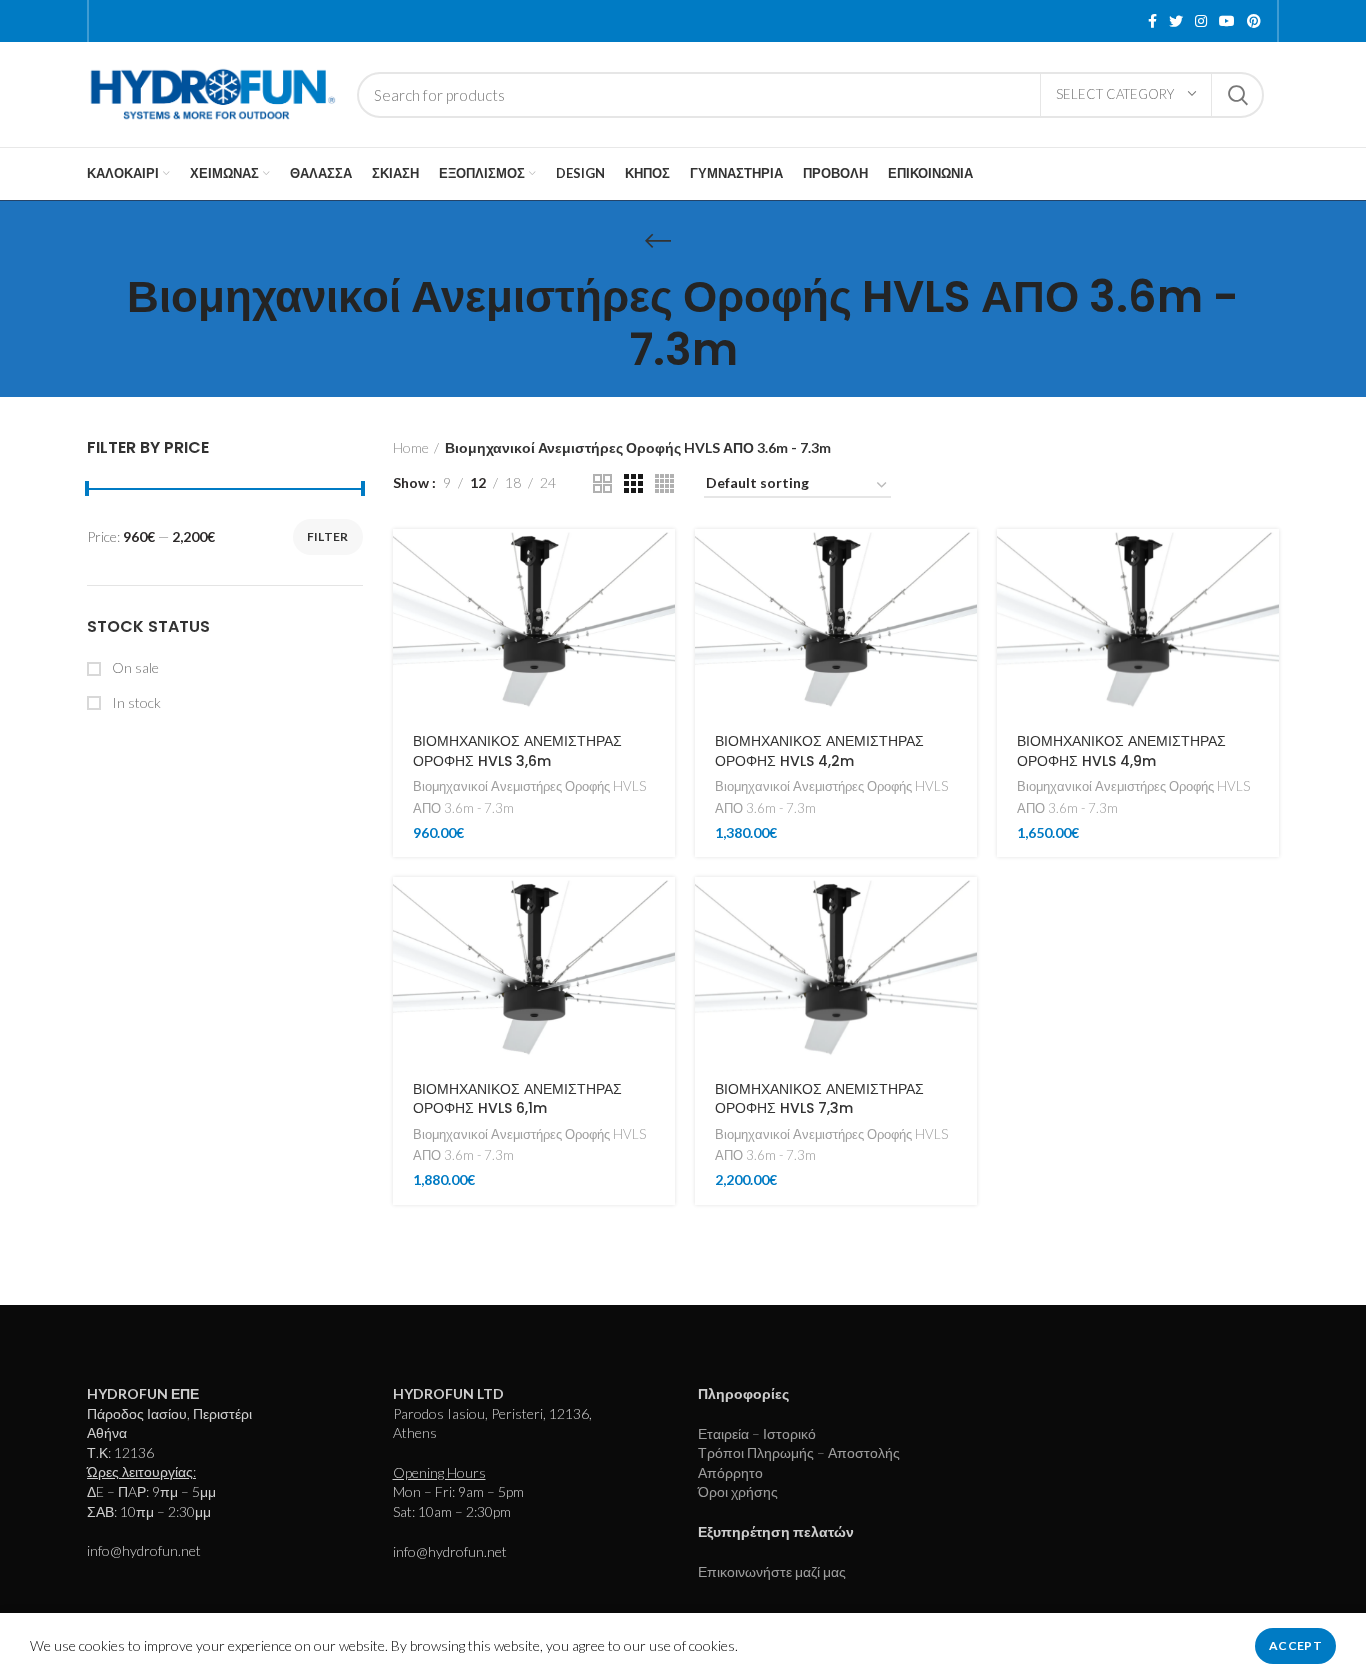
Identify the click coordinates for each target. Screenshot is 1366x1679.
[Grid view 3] (633, 483)
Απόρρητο (730, 1472)
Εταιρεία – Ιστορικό (757, 1433)
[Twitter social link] (1176, 21)
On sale (134, 667)
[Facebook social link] (1152, 21)
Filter (328, 536)
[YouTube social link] (1227, 21)
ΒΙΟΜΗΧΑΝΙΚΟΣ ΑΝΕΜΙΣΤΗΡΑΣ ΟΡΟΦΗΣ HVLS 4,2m (819, 751)
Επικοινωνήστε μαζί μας (772, 1571)
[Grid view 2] (602, 483)
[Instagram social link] (1201, 21)
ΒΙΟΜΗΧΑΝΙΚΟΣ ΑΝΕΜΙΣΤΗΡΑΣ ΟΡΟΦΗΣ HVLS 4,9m (1121, 751)
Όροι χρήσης (738, 1491)
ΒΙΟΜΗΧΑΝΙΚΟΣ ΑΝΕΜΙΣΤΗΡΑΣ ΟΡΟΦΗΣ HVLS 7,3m (819, 1099)
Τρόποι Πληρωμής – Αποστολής (799, 1452)
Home (411, 447)
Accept (1295, 1645)
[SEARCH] (1237, 95)
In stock (135, 702)
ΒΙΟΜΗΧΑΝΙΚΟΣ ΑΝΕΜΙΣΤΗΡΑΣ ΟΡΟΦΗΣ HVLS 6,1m (517, 1099)
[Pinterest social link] (1254, 21)
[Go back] (658, 241)
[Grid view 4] (664, 483)
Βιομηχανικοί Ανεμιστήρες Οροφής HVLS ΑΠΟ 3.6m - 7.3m (529, 796)
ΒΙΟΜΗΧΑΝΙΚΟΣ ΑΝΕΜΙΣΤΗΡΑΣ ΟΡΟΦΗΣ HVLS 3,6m (517, 751)
